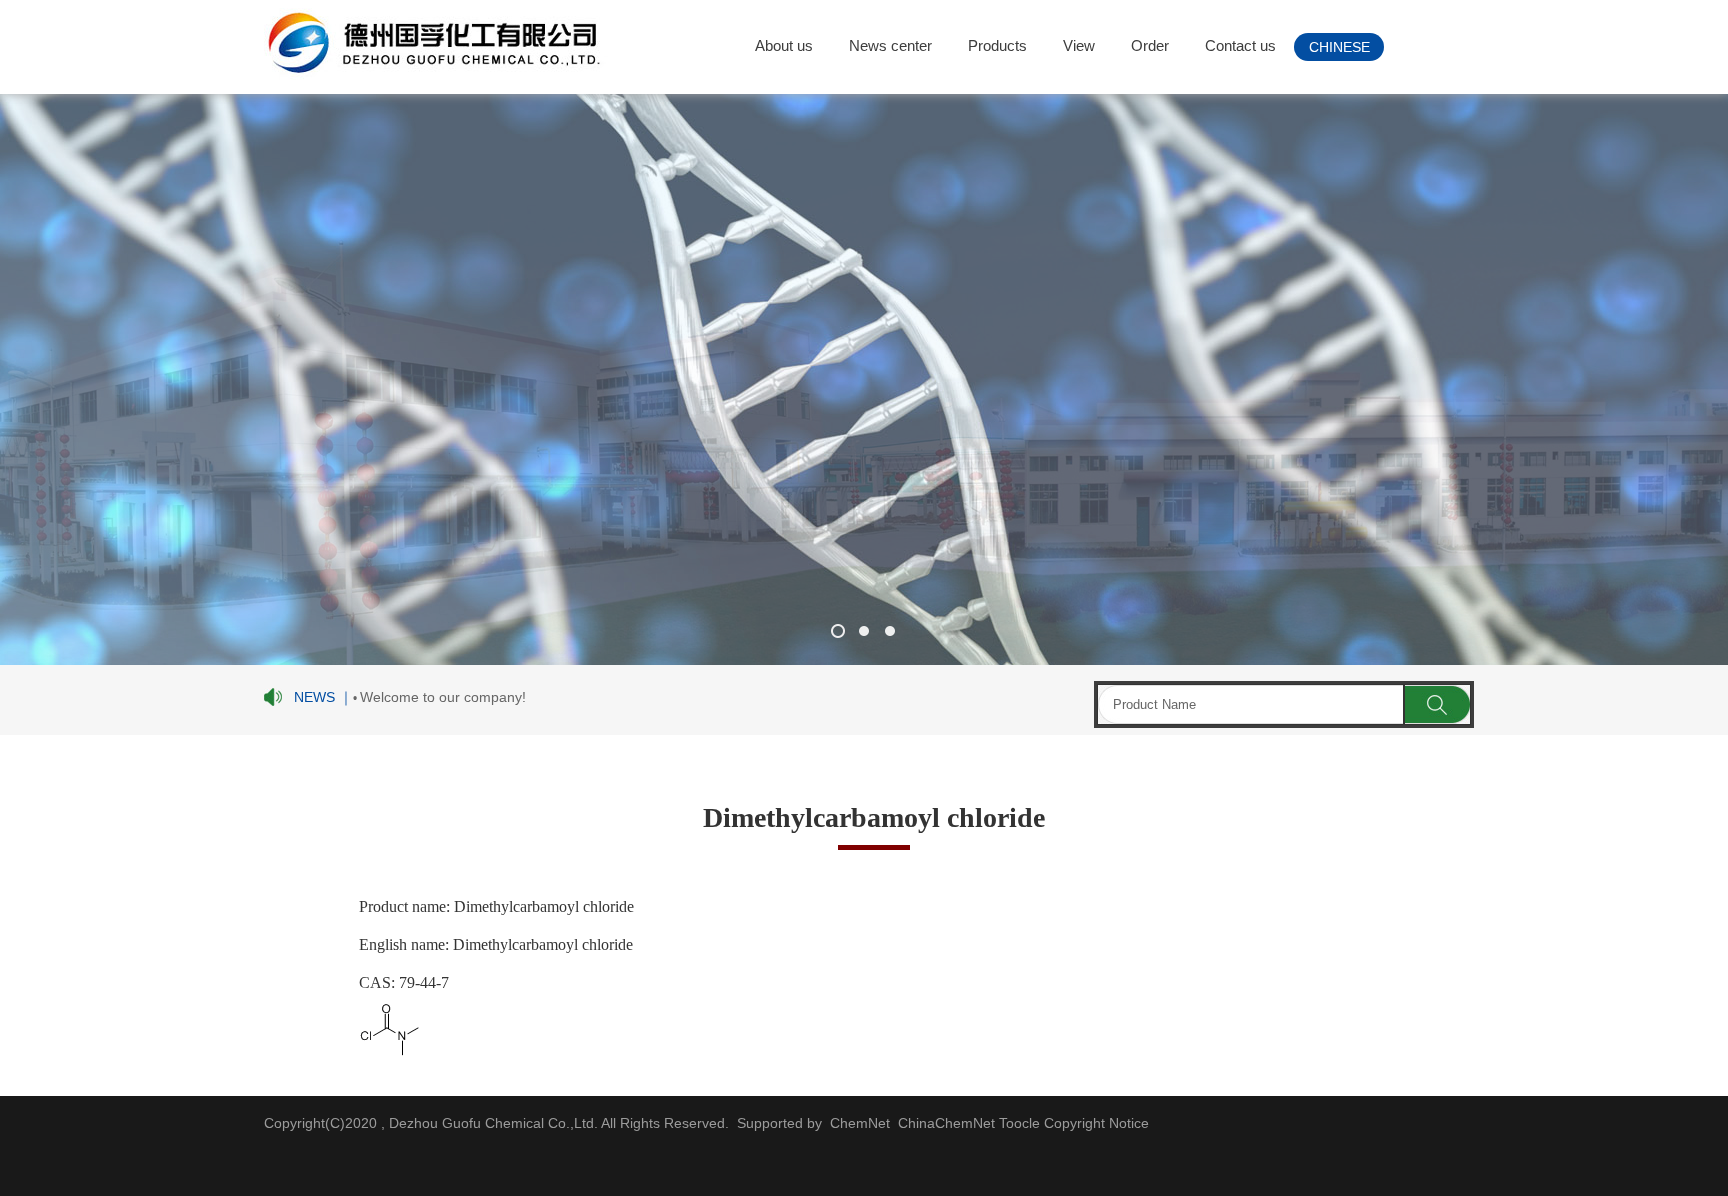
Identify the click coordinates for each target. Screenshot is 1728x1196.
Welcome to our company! (443, 697)
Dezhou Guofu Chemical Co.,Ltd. (493, 1123)
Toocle (1019, 1123)
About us (784, 45)
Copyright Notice (1096, 1123)
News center (890, 45)
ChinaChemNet (944, 1123)
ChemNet (860, 1123)
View (1079, 45)
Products (997, 45)
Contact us (1240, 45)
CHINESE (1339, 47)
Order (1150, 45)
